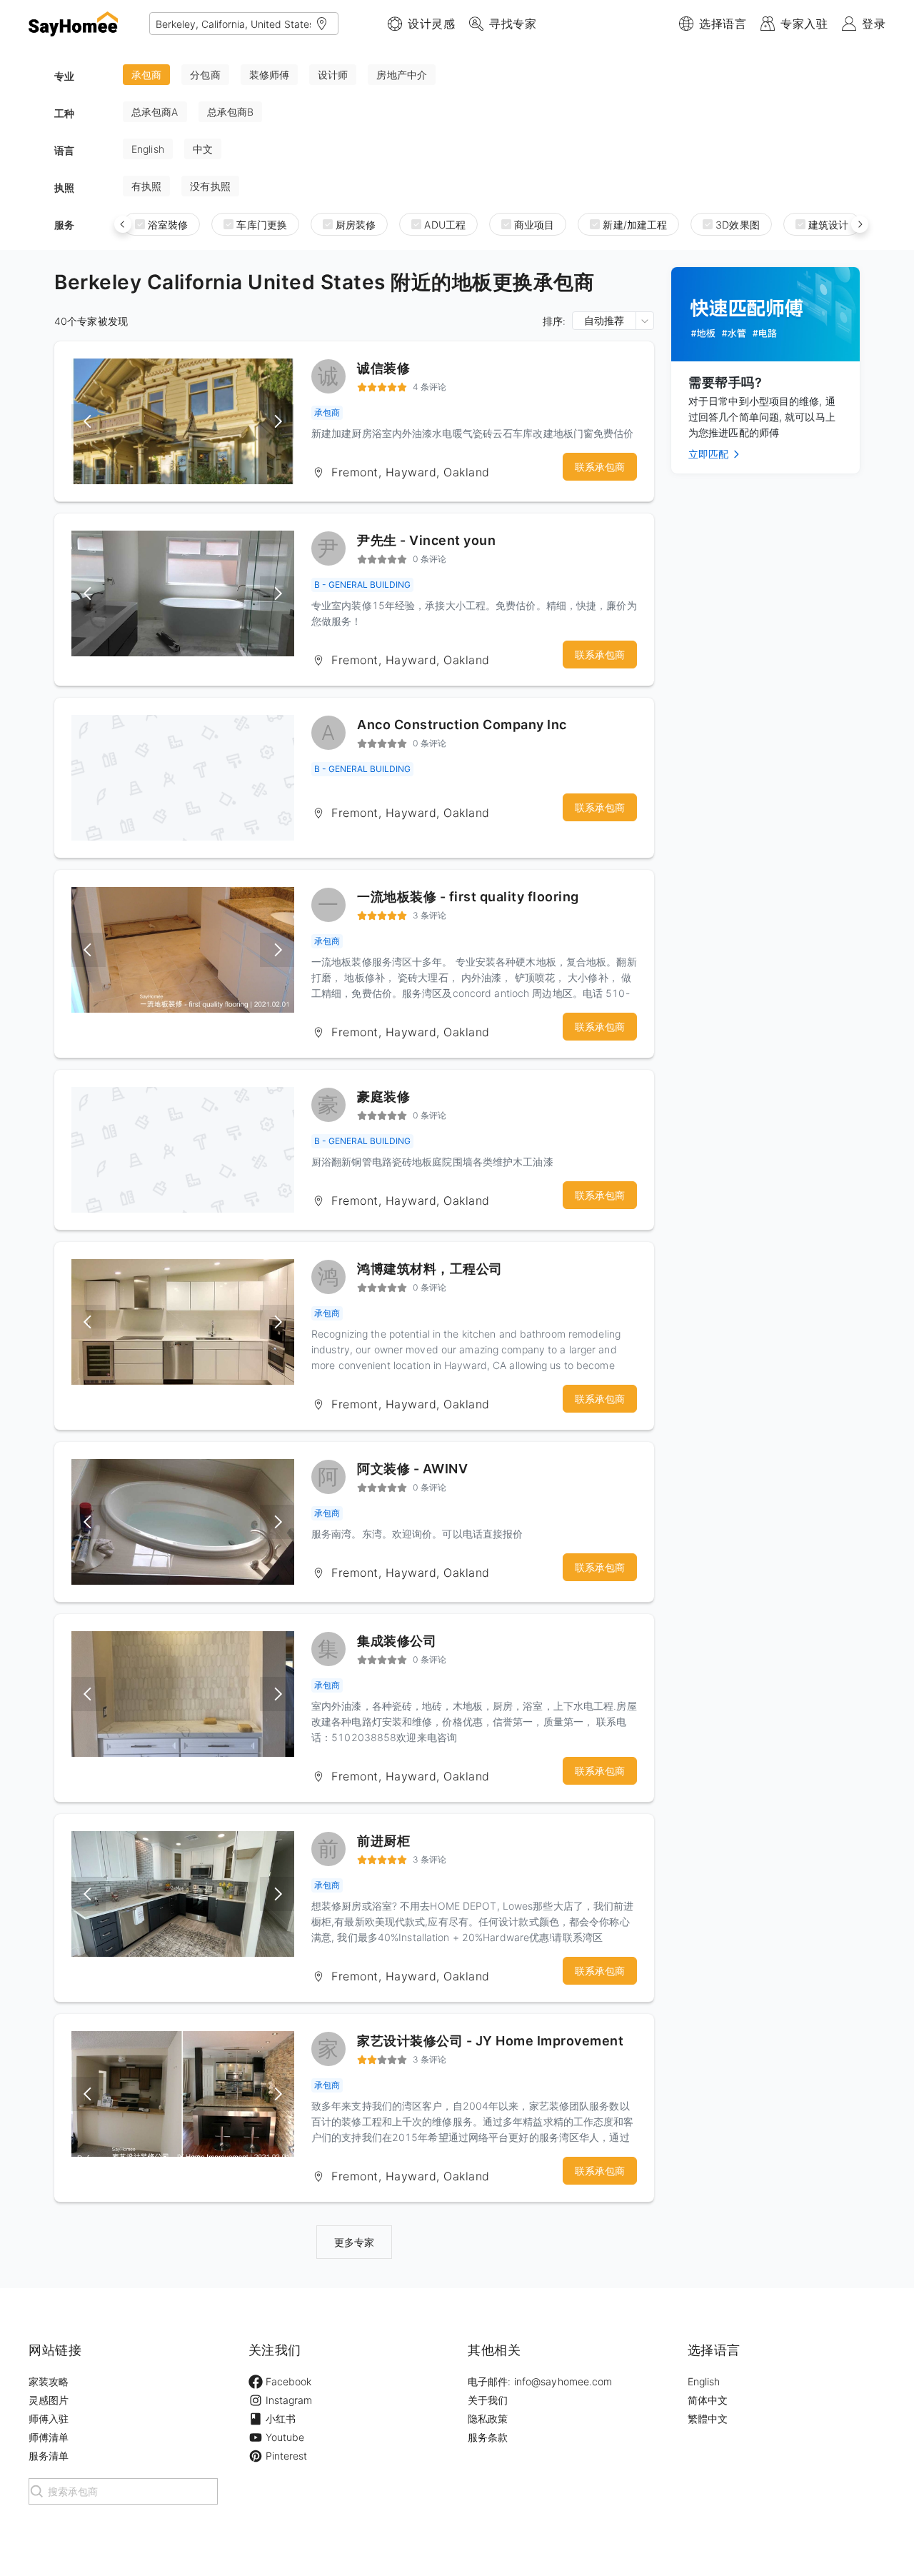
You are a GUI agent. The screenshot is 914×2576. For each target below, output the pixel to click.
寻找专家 (513, 24)
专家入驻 (804, 24)
